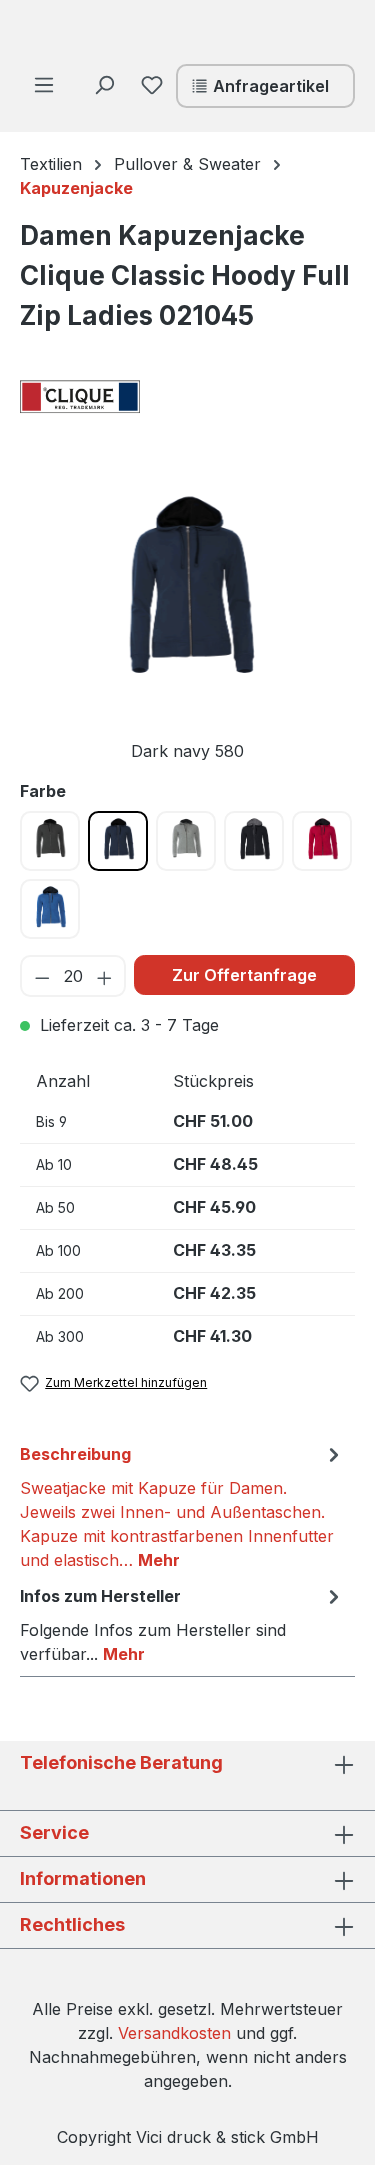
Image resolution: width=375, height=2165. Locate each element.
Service (54, 1832)
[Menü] (44, 84)
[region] (187, 622)
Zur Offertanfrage (244, 975)
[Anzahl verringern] (41, 976)
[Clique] (120, 397)
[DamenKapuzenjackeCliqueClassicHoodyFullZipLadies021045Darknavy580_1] (187, 594)
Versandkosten (174, 2033)
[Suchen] (104, 84)
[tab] (182, 1506)
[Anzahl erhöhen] (105, 976)
